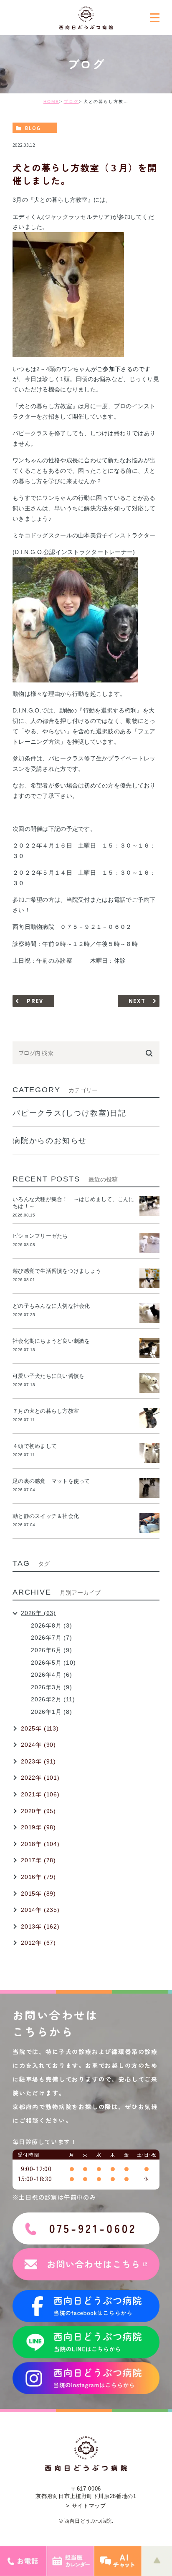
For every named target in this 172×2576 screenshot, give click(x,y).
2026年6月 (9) (52, 1650)
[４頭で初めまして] (149, 1453)
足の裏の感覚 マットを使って (51, 1481)
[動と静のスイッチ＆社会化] (149, 1523)
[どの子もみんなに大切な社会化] (149, 1313)
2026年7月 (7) (52, 1638)
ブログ (71, 102)
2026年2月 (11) (53, 1699)
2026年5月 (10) (53, 1663)
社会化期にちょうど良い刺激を (54, 1341)
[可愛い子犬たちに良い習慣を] (149, 1383)
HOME (51, 102)
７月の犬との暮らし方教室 (46, 1411)
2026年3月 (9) (52, 1687)
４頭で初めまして (35, 1446)
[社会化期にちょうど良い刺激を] (149, 1348)
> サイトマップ (86, 2506)
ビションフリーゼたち (43, 1236)
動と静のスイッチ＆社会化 (46, 1516)
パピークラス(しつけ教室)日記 (70, 1113)
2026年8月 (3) (52, 1625)
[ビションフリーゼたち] (149, 1243)
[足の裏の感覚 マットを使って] (149, 1488)
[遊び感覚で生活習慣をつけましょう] (149, 1278)
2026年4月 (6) (52, 1675)
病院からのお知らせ (50, 1141)
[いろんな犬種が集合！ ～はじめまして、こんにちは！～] (149, 1206)
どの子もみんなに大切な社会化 (51, 1306)
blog (33, 128)
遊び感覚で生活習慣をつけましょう (57, 1271)
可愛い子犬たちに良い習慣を (51, 1376)
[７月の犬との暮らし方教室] (149, 1418)
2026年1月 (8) (52, 1712)
